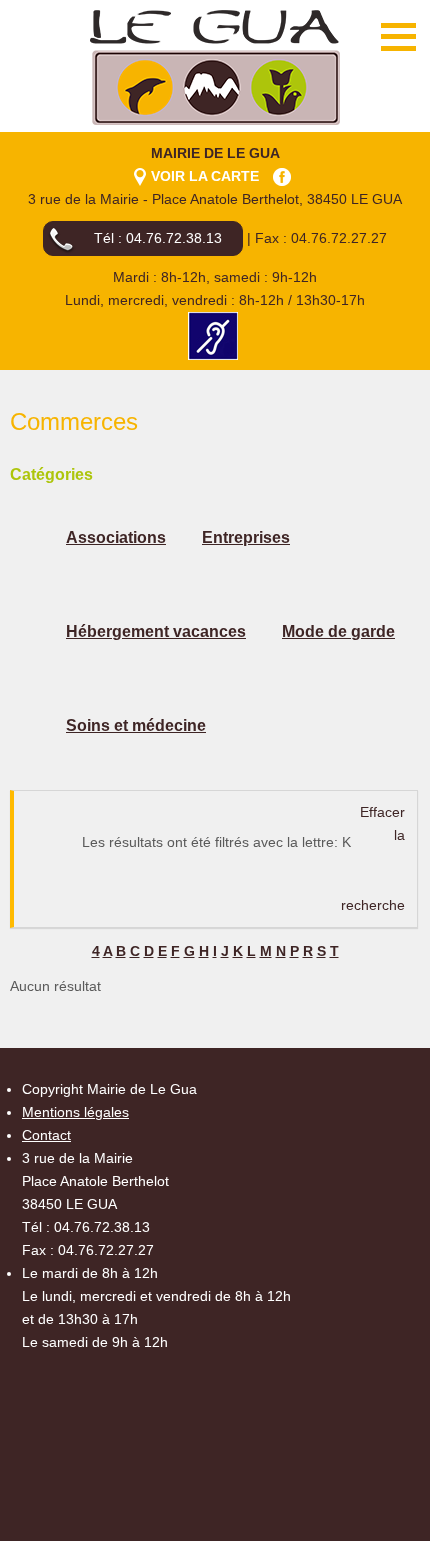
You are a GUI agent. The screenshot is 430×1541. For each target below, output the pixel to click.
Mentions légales (75, 1112)
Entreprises (246, 537)
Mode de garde (338, 631)
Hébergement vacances (156, 631)
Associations (116, 537)
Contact (46, 1135)
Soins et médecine (136, 725)
